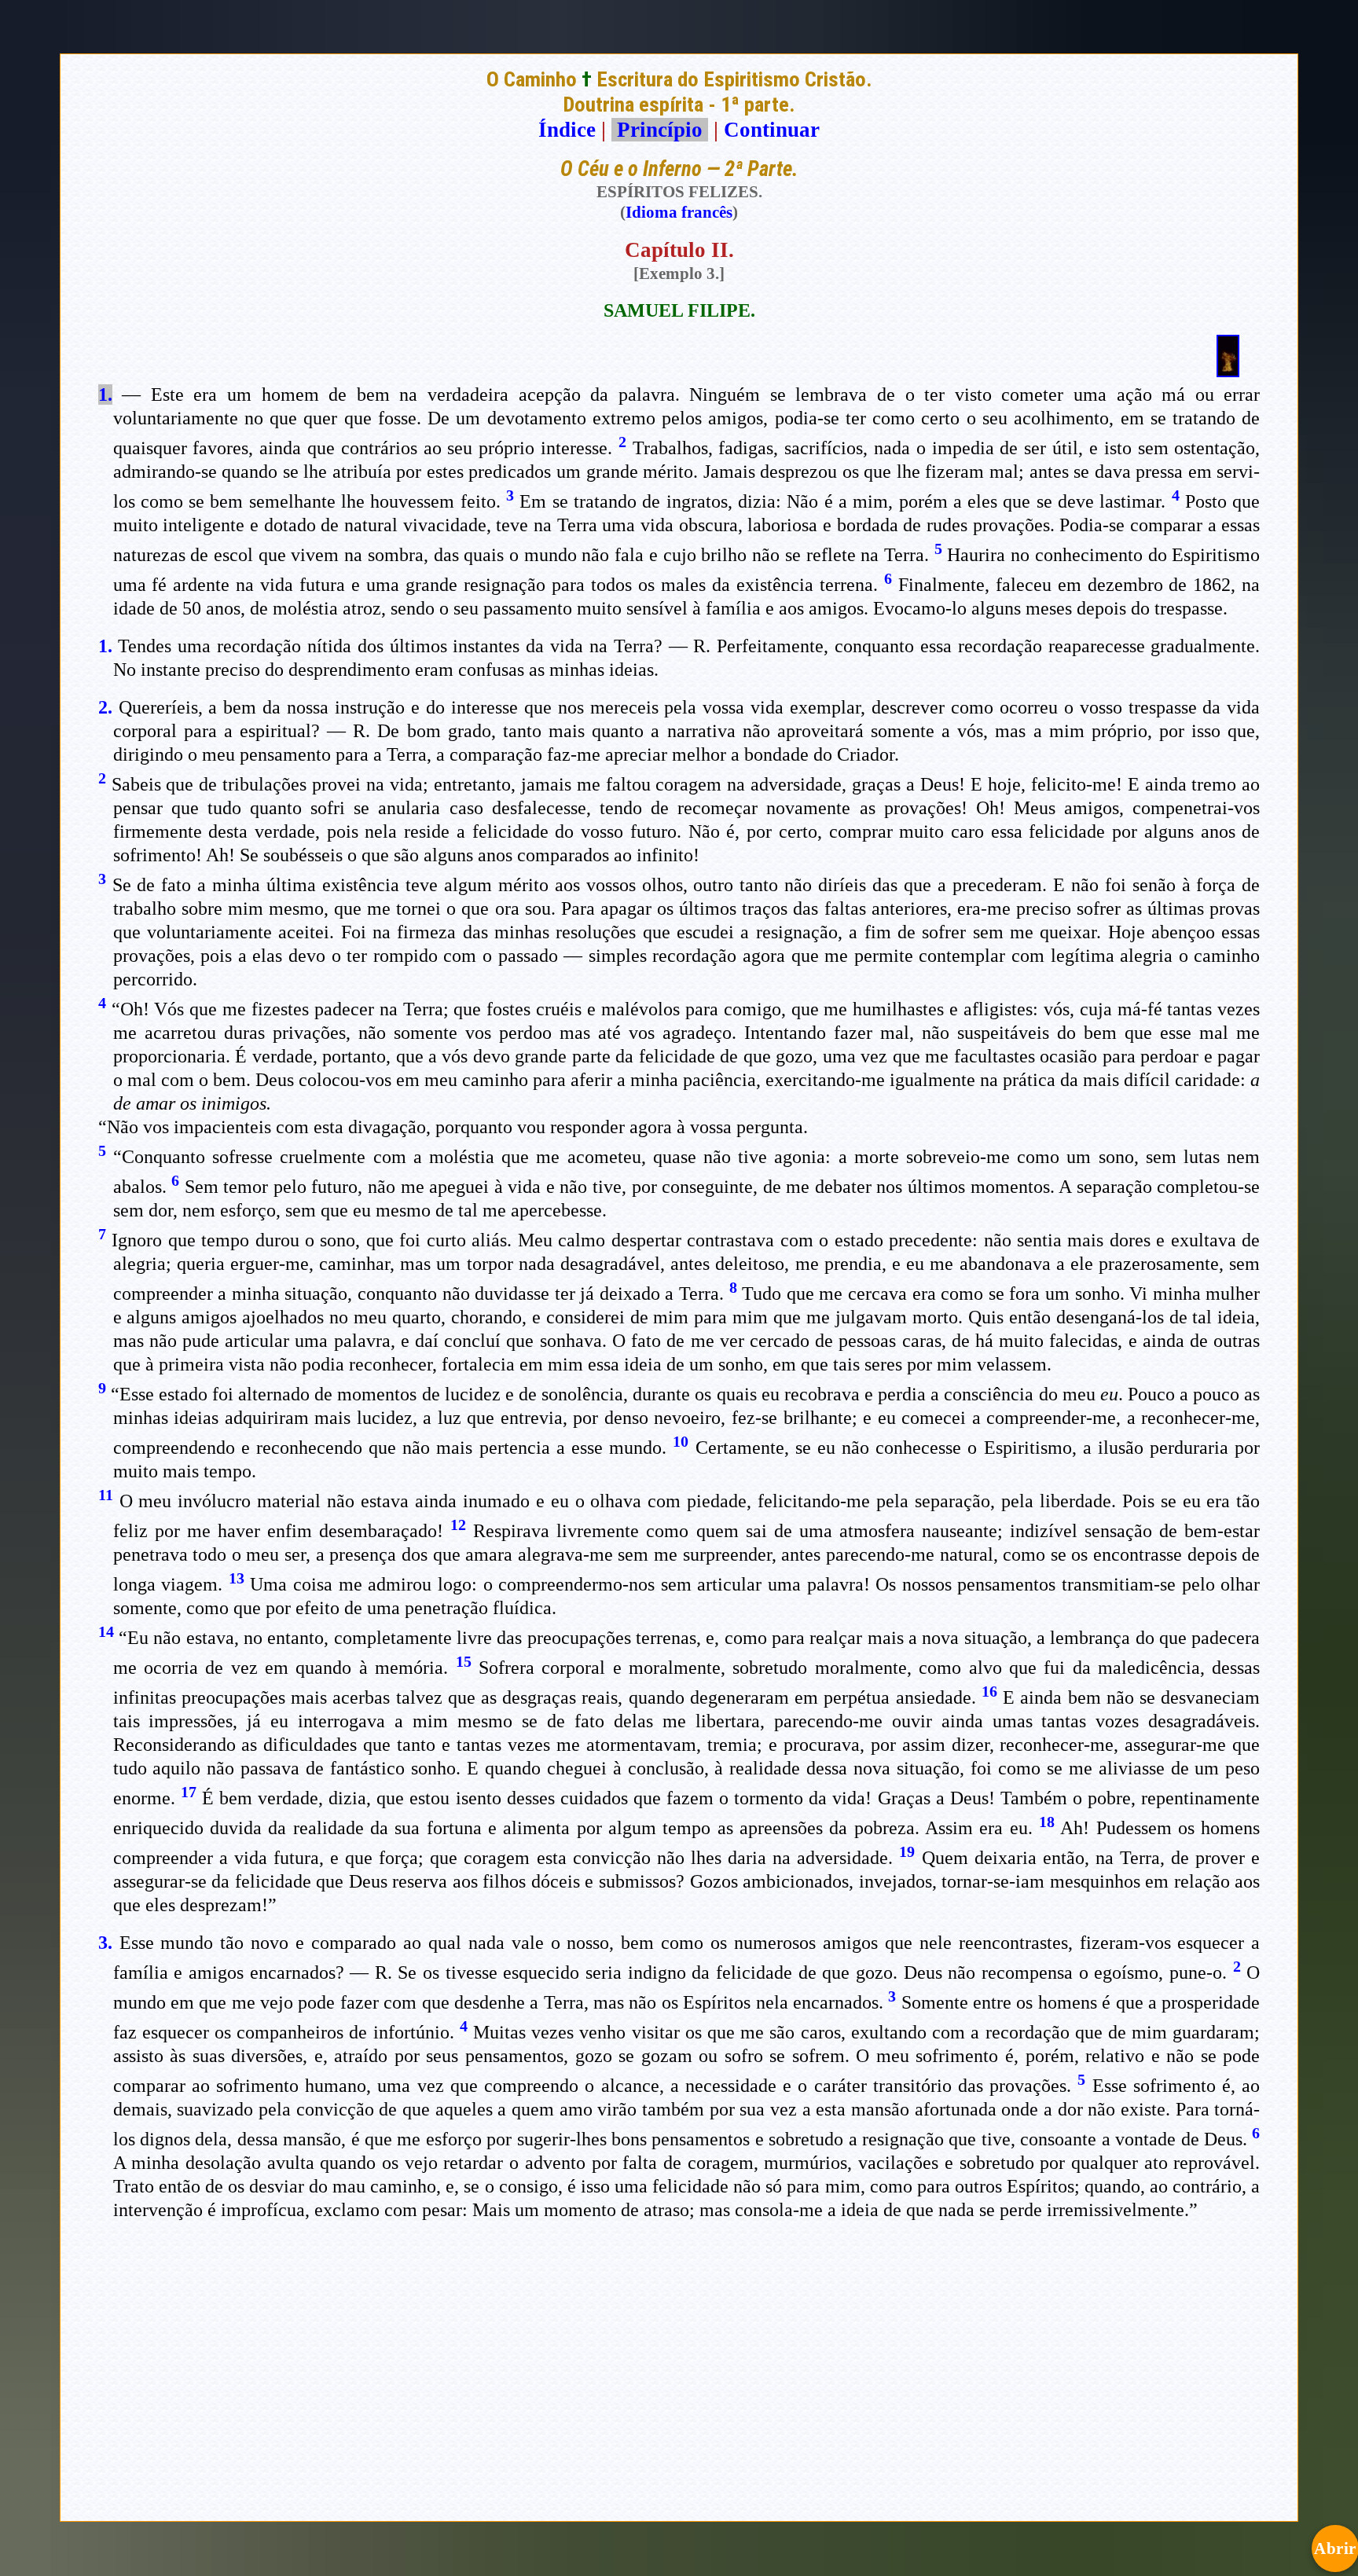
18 (1047, 1822)
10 (681, 1441)
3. (105, 1943)
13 (237, 1578)
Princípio (660, 130)
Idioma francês (679, 212)
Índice (567, 130)
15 (464, 1661)
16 (989, 1691)
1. (105, 394)
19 (907, 1851)
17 (189, 1792)
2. (105, 707)
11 (106, 1495)
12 (458, 1525)
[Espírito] (1228, 370)
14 (106, 1631)
